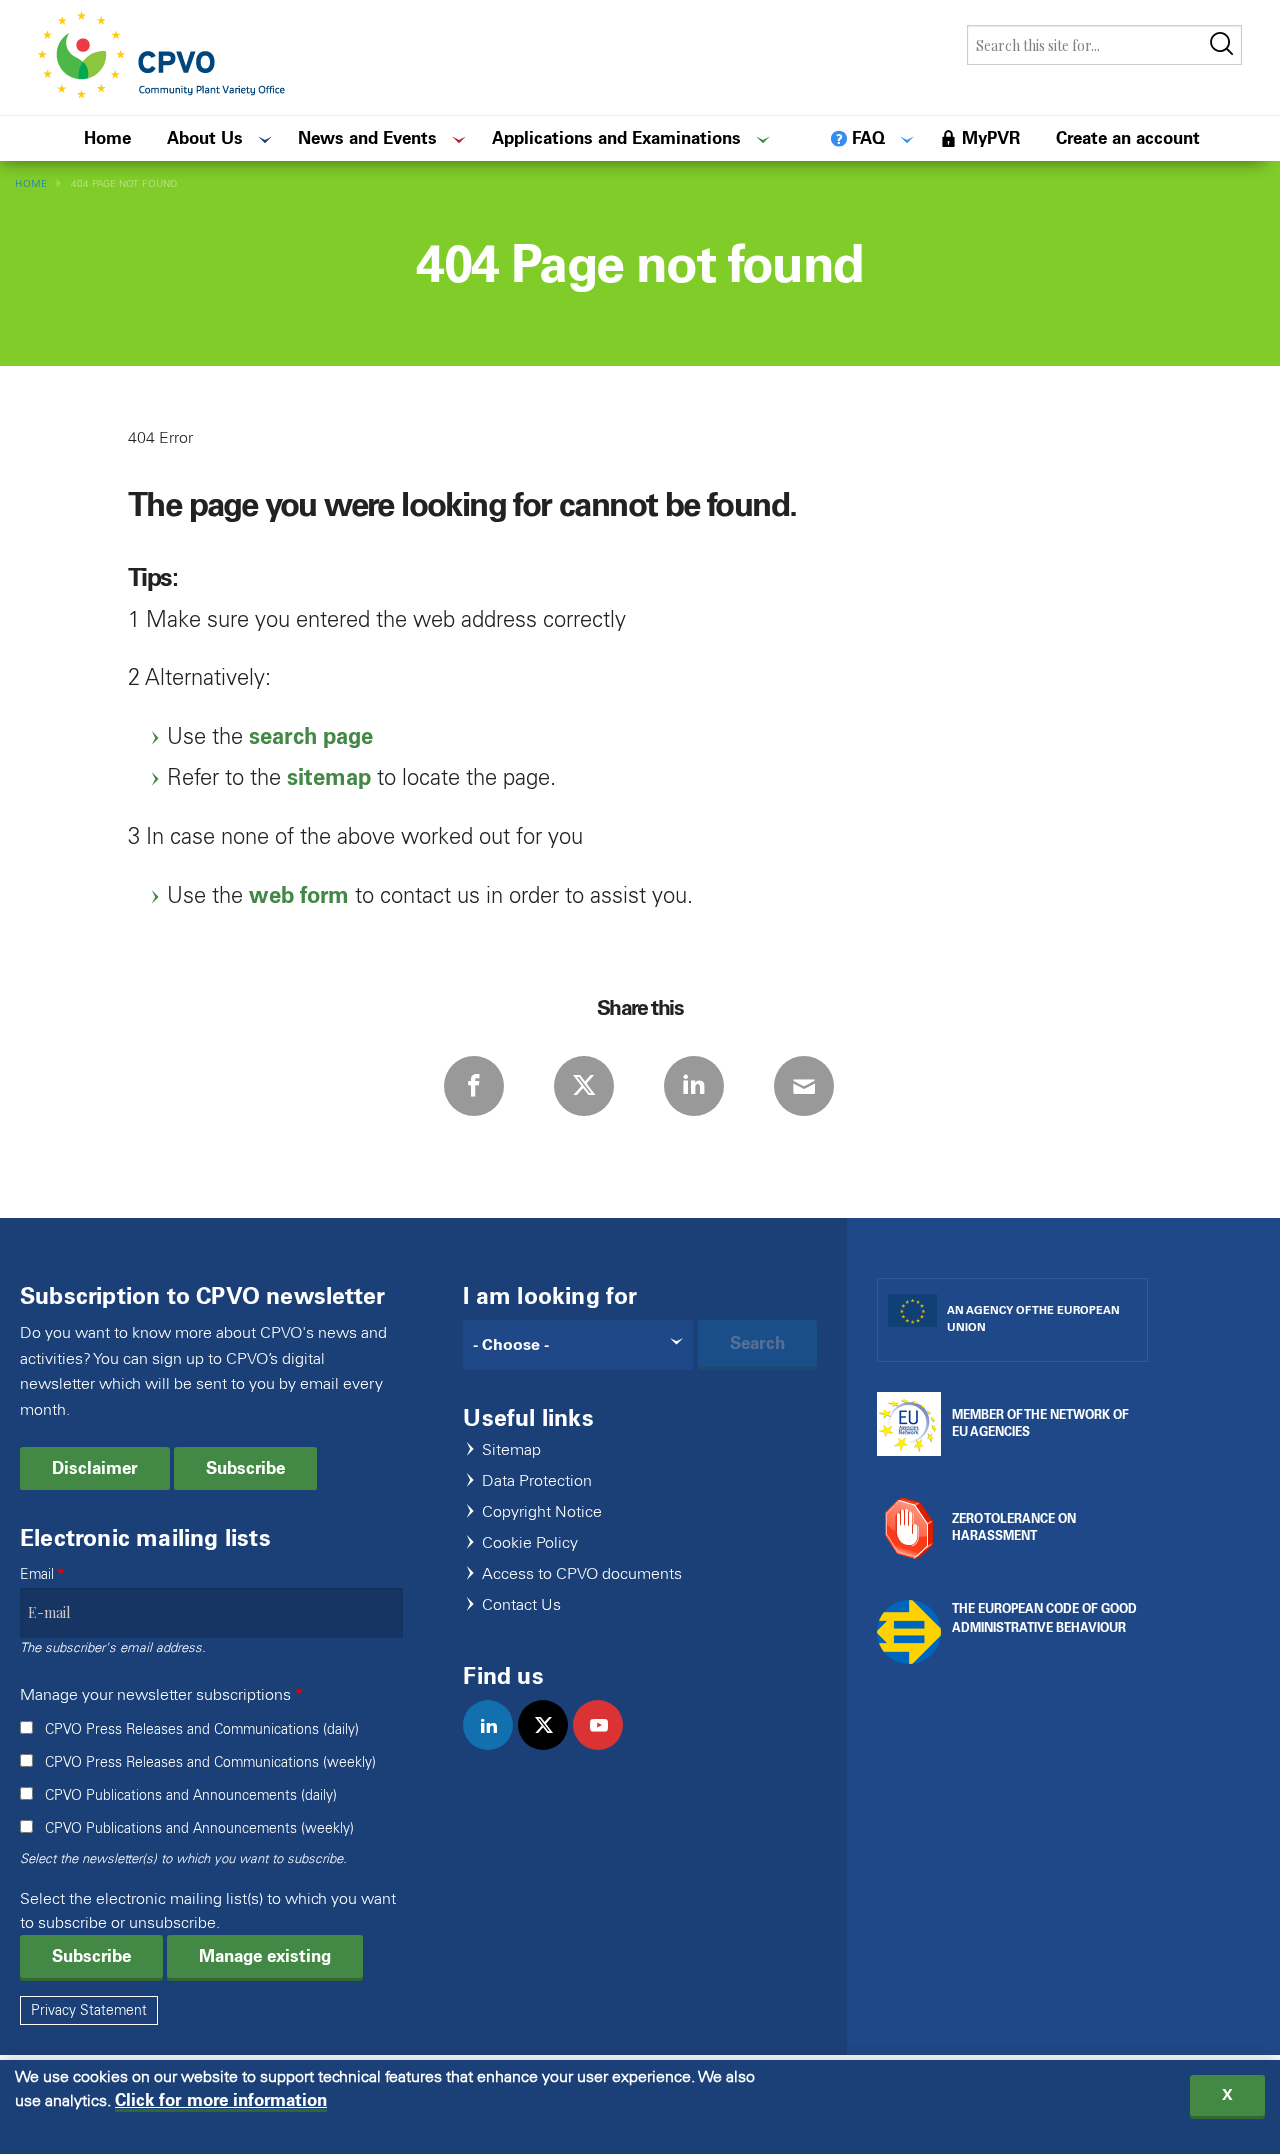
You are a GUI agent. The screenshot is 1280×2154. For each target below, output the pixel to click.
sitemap (329, 777)
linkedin (496, 1746)
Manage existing (265, 1956)
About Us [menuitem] (205, 138)
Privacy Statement (89, 2010)
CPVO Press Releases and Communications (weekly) (210, 1762)
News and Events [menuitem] (367, 138)
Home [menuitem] (107, 138)
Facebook (474, 1086)
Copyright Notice (542, 1512)
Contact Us (521, 1605)
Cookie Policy (530, 1543)
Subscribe (245, 1468)
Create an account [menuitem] (1128, 138)
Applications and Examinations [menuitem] (616, 138)
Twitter (584, 1086)
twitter (551, 1746)
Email (37, 1574)
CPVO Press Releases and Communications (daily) (202, 1729)
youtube (606, 1746)
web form (299, 895)
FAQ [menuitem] (868, 138)
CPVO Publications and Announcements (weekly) (199, 1828)
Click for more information (221, 2100)
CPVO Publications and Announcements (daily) (191, 1795)
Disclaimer (95, 1468)
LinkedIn (694, 1086)
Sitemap (511, 1450)
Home (31, 183)
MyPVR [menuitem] (991, 138)
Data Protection (537, 1481)
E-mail (804, 1086)
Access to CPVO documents (582, 1574)
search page (311, 736)
